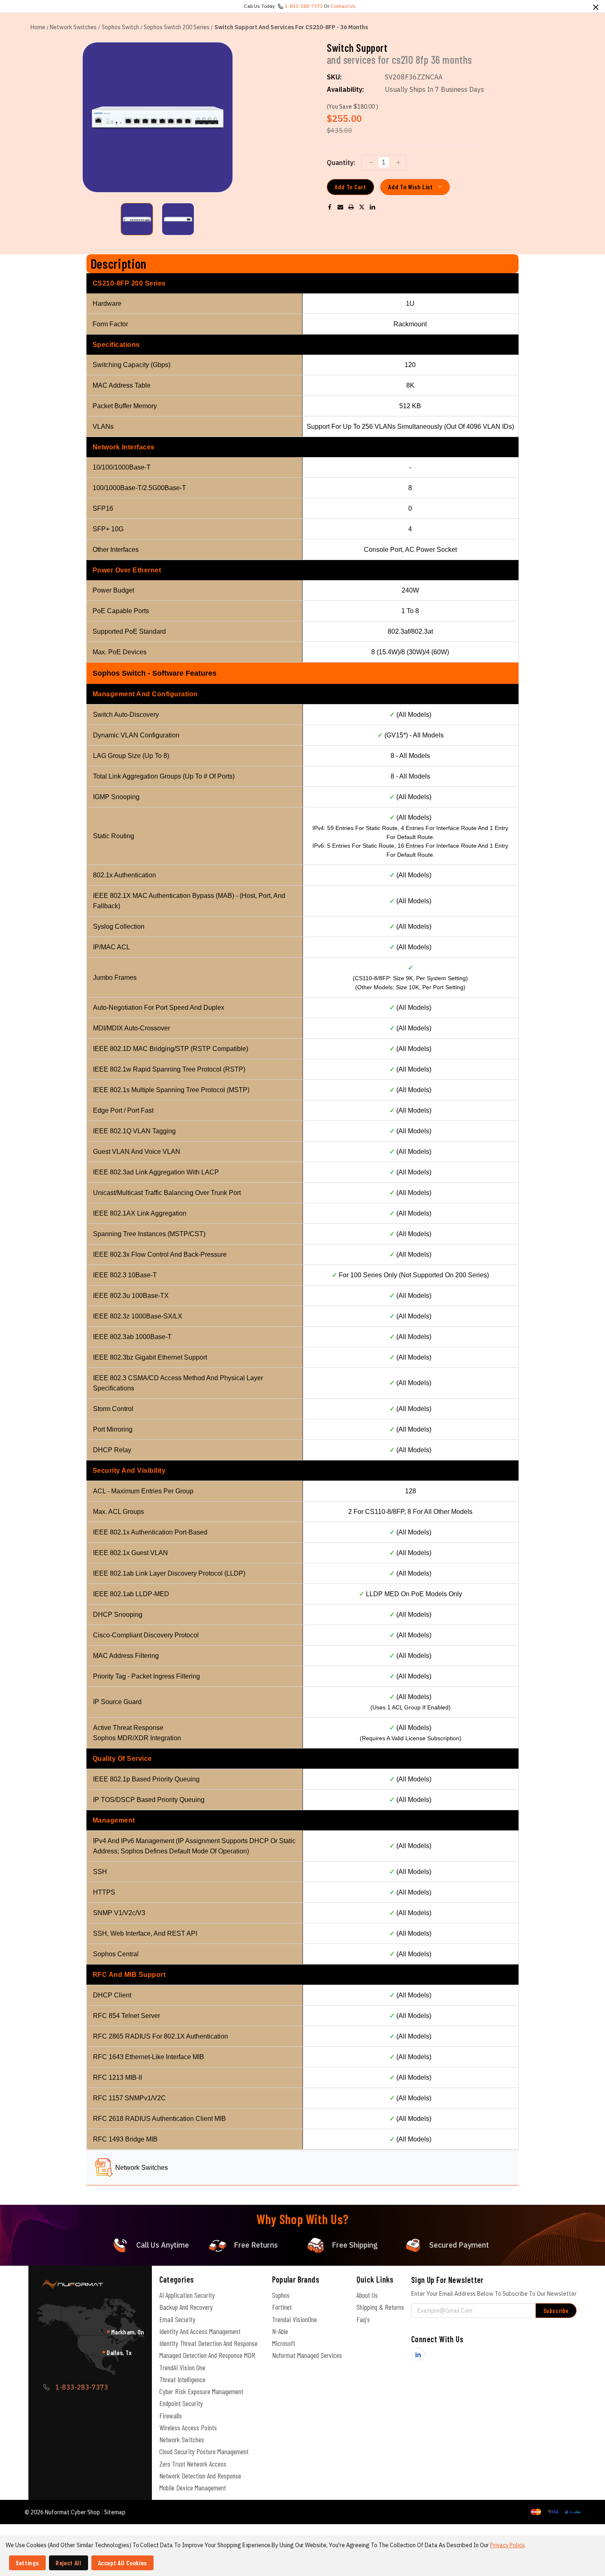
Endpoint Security (181, 2403)
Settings (27, 2563)
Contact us (343, 6)
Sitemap (115, 2512)
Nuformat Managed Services (307, 2355)
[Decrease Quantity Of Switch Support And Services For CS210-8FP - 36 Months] (370, 163)
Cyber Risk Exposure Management (201, 2391)
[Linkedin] (372, 207)
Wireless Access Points (188, 2427)
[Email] (340, 207)
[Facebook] (330, 207)
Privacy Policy (507, 2545)
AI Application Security (187, 2295)
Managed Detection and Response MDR (207, 2355)
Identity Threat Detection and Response (208, 2343)
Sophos (281, 2295)
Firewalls (171, 2416)
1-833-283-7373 (304, 6)
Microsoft (284, 2343)
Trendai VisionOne (294, 2319)
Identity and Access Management (200, 2331)
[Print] (351, 207)
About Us (367, 2295)
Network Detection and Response (200, 2476)
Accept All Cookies (123, 2563)
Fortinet (282, 2307)
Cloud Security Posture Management (204, 2451)
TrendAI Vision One (182, 2367)
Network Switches (142, 2168)
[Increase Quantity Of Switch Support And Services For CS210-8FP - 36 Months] (397, 163)
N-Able (280, 2331)
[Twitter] (362, 207)
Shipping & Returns (380, 2307)
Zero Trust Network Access (193, 2464)
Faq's (363, 2319)
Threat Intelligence (182, 2379)
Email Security (177, 2319)
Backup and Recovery (186, 2307)
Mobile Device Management (193, 2488)
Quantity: (341, 163)
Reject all (68, 2563)
